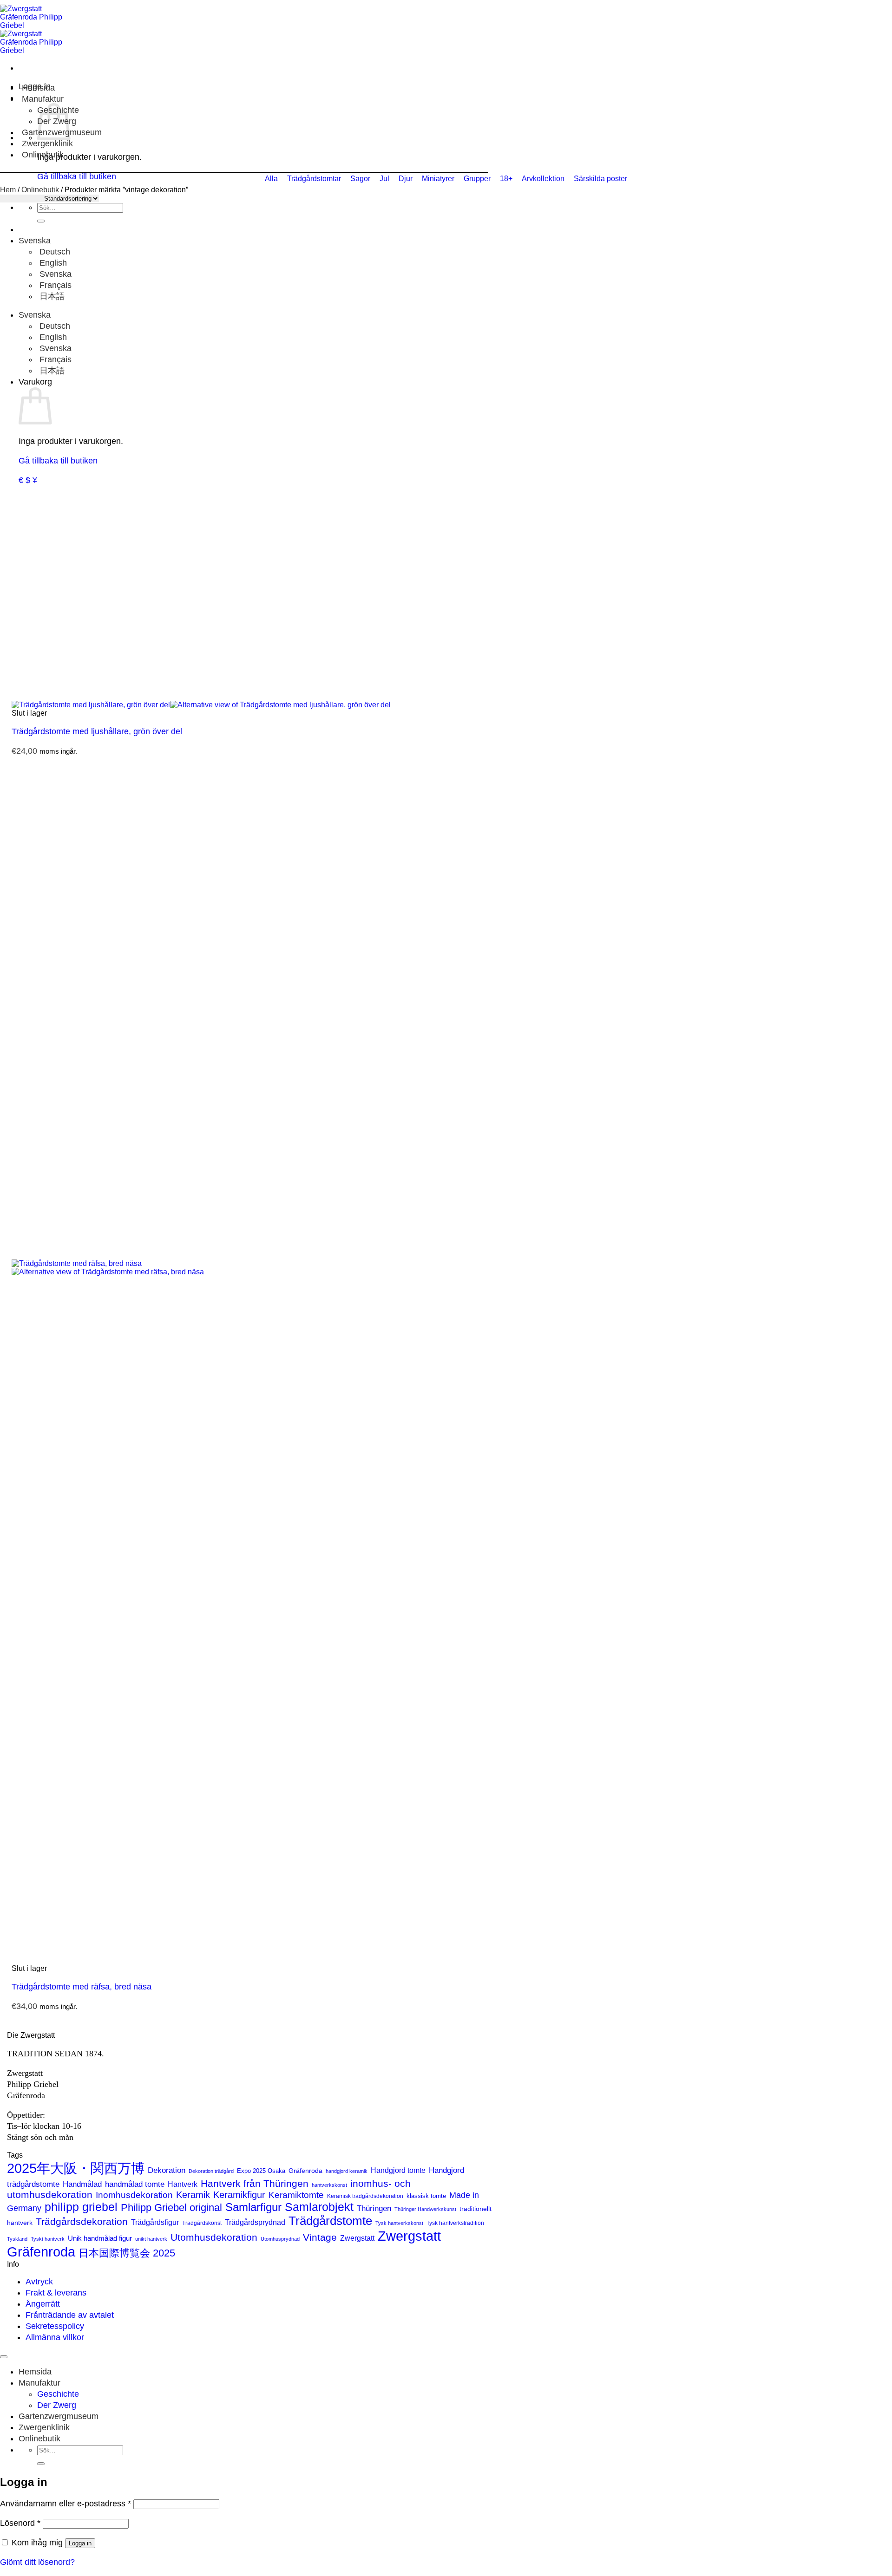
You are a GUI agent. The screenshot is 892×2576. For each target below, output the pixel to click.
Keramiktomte (296, 2195)
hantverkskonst (329, 2185)
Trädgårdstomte (330, 2221)
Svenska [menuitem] (54, 274)
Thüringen (374, 2208)
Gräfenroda (305, 2171)
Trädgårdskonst (202, 2223)
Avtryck (39, 2282)
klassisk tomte (426, 2196)
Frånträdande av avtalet (70, 2315)
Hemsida (38, 88)
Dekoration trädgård (211, 2171)
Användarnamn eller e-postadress (66, 2504)
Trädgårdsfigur (155, 2222)
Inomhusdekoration (134, 2195)
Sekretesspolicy (55, 2326)
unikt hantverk (151, 2239)
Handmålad (82, 2184)
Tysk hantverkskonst (399, 2223)
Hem (8, 190)
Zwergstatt (357, 2238)
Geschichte (58, 2394)
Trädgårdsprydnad (255, 2222)
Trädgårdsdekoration (82, 2221)
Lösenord (20, 2523)
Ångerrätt (43, 2304)
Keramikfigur (239, 2195)
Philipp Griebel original (171, 2208)
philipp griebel (81, 2207)
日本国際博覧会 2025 (127, 2253)
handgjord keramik (347, 2171)
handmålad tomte (135, 2184)
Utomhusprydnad (280, 2239)
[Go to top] (4, 2357)
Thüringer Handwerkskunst (425, 2209)
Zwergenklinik (47, 143)
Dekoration (167, 2170)
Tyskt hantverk (48, 2239)
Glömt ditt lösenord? (37, 2562)
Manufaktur (43, 99)
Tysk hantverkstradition (455, 2223)
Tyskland (17, 2239)
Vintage (320, 2237)
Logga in (80, 2543)
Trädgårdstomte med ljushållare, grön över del (97, 731)
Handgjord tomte (398, 2170)
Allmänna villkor (55, 2337)
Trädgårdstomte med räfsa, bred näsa (82, 1987)
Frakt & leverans (56, 2293)
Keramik (193, 2195)
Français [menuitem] (54, 285)
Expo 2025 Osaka (261, 2171)
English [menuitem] (52, 263)
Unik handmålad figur (100, 2238)
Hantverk (183, 2184)
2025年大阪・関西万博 (76, 2168)
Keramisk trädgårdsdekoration (365, 2196)
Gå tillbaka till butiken (58, 461)
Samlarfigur (253, 2207)
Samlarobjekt (319, 2207)
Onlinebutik (43, 155)
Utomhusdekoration (214, 2237)
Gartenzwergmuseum (59, 2416)
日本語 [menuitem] (51, 296)
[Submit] (41, 221)
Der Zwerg (57, 2405)
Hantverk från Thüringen (255, 2183)
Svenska (36, 241)
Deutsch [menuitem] (54, 252)
